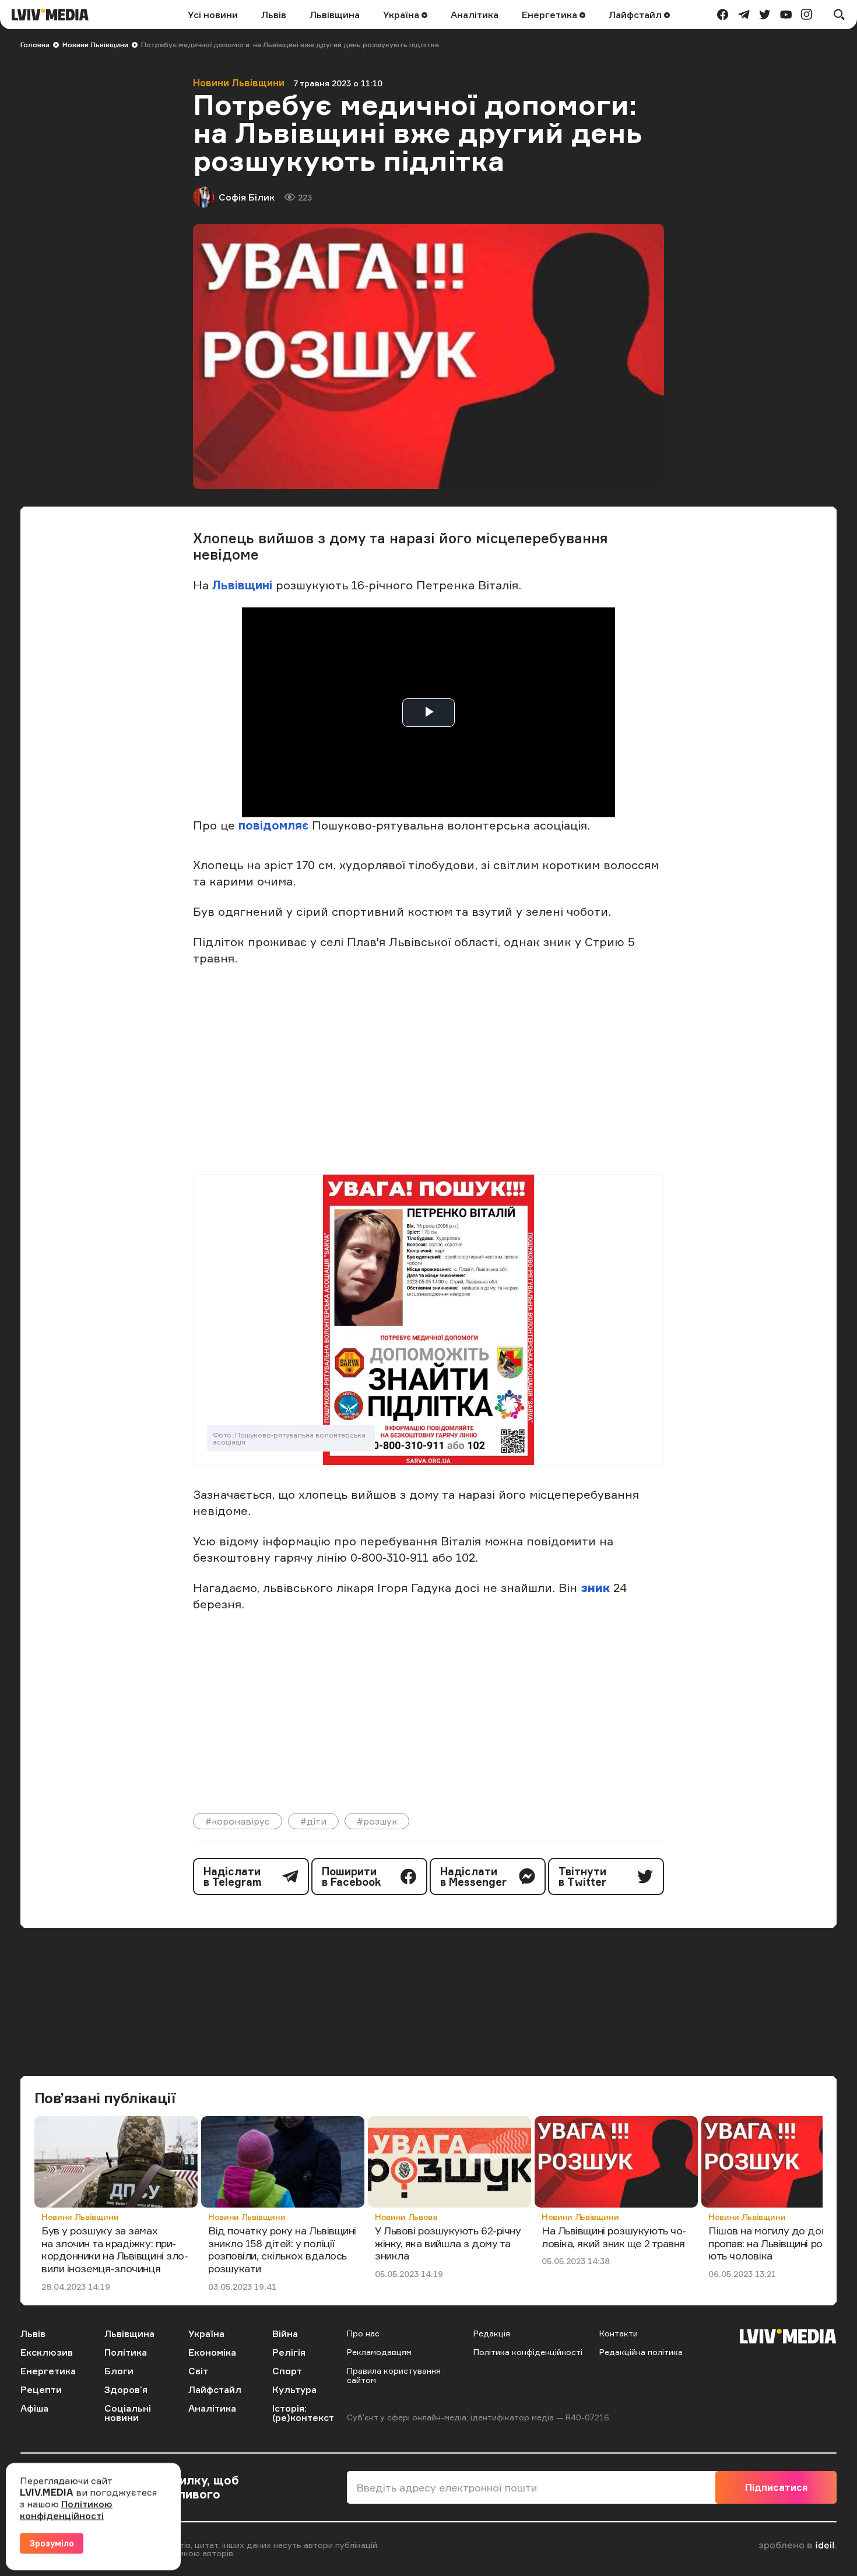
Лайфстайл (636, 15)
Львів (274, 15)
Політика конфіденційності (528, 2352)
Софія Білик (247, 197)
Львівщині (242, 585)
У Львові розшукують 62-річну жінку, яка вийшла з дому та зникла (448, 2243)
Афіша (34, 2408)
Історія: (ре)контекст (303, 2413)
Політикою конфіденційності (66, 2510)
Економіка (212, 2352)
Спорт (287, 2371)
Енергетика (551, 15)
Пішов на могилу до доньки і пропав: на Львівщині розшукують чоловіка (782, 2243)
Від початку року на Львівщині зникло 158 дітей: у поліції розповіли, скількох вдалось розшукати (282, 2249)
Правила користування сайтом (394, 2375)
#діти (313, 1821)
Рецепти (41, 2389)
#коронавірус (238, 1821)
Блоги (119, 2371)
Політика (126, 2352)
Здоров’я (126, 2389)
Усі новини (213, 15)
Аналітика (475, 15)
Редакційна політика (641, 2352)
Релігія (289, 2352)
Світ (198, 2371)
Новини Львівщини (95, 45)
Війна (285, 2333)
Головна (35, 45)
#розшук (377, 1821)
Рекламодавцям (379, 2352)
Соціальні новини (128, 2413)
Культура (294, 2389)
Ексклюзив (47, 2352)
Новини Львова (406, 2217)
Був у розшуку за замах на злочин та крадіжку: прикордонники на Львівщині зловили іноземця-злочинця (115, 2249)
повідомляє (275, 825)
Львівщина (335, 15)
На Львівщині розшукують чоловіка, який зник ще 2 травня (614, 2237)
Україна (402, 15)
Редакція (492, 2333)
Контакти (619, 2333)
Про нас (363, 2333)
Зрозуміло (52, 2543)
